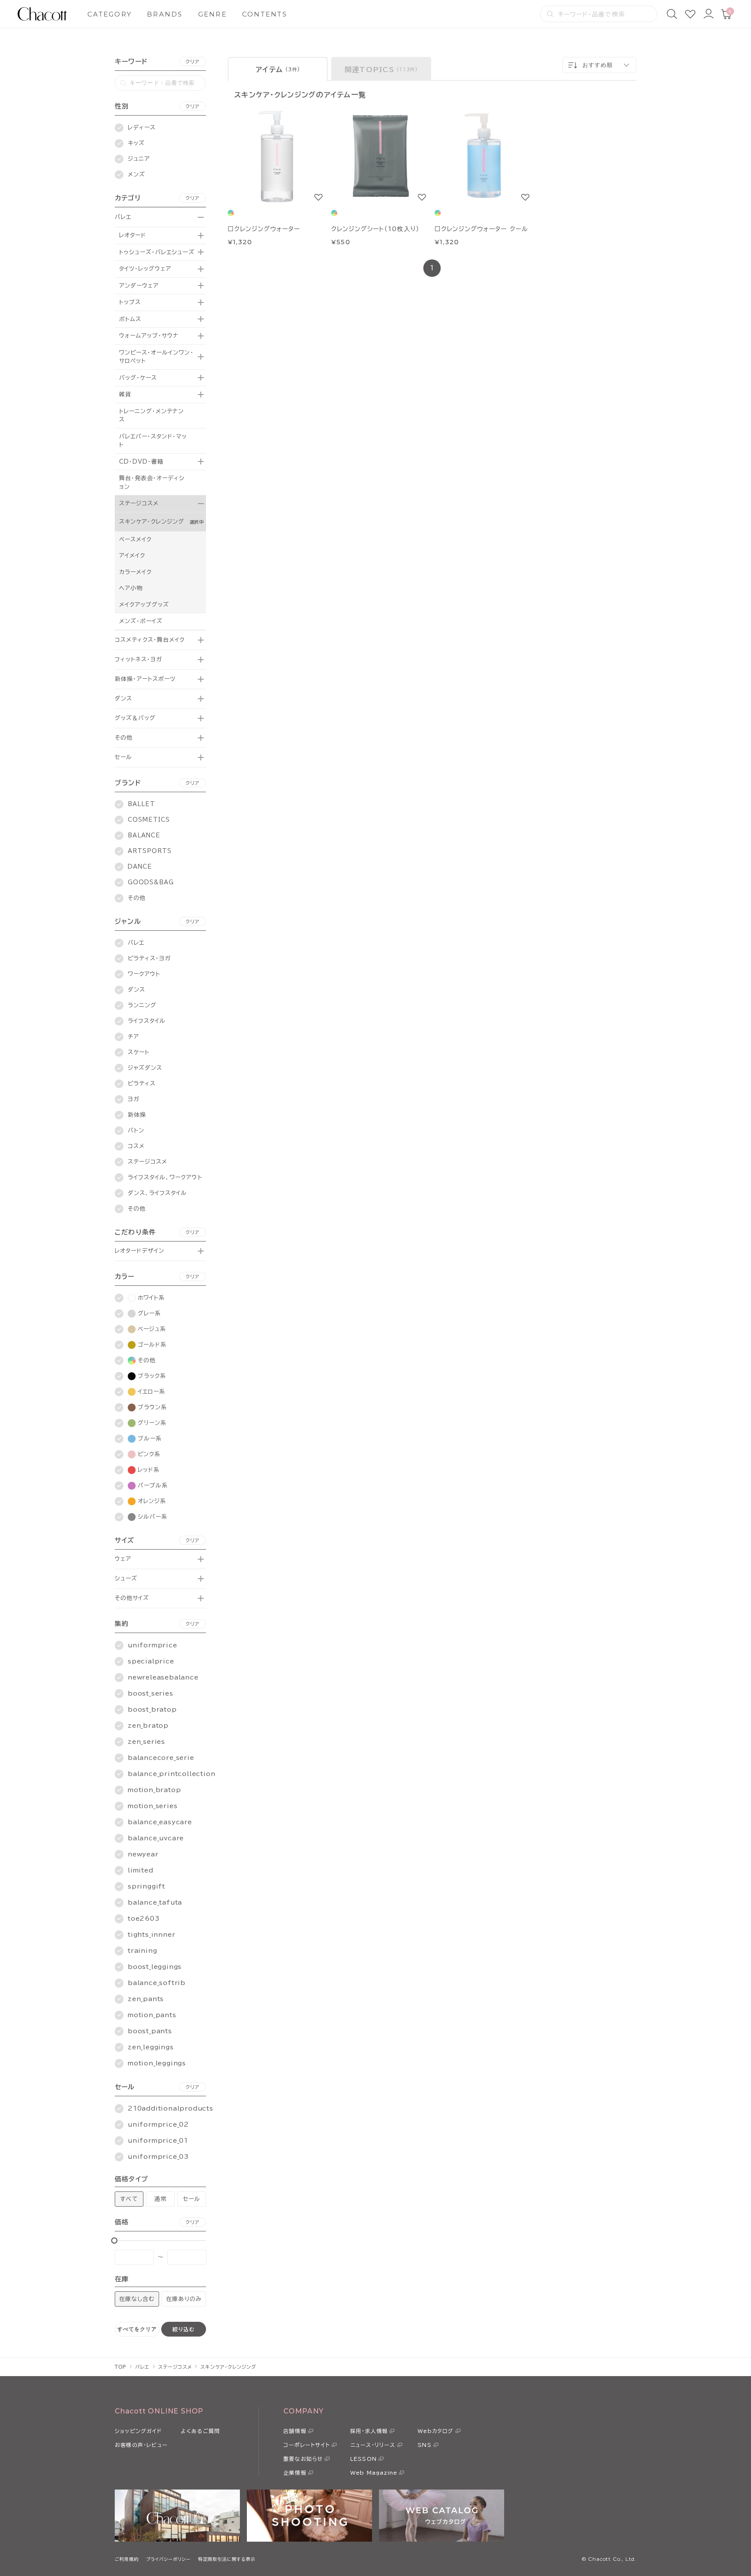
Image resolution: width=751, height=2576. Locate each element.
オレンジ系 (152, 1501)
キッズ (136, 143)
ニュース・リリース (373, 2445)
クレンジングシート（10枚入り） (375, 229)
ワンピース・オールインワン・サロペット (156, 357)
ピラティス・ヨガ (149, 958)
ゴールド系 (152, 1345)
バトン (136, 1130)
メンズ (136, 174)
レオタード (133, 235)
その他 (124, 738)
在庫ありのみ (184, 2299)
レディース (142, 128)
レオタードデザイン (140, 1251)
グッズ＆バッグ (135, 718)
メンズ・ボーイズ (141, 621)
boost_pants (150, 2031)
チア (133, 1037)
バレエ (123, 217)
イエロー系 (151, 1392)
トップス (130, 302)
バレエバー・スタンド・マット (153, 441)
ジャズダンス (145, 1068)
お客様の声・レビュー (141, 2445)
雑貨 (125, 394)
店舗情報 (295, 2431)
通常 (160, 2199)
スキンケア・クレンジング (152, 522)
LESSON (364, 2459)
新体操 (137, 1115)
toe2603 (144, 1919)
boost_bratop (152, 1710)
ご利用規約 (127, 2559)
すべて (129, 2199)
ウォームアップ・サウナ (149, 336)
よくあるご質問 (200, 2431)
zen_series (146, 1742)
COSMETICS (149, 820)
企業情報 (295, 2473)
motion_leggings (157, 2063)
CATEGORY (110, 14)
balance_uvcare (156, 1838)
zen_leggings (151, 2047)
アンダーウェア (139, 286)
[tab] (278, 69)
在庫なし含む (137, 2299)
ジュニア (139, 159)
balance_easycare (160, 1822)
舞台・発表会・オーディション (152, 483)
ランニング (142, 1005)
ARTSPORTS (150, 851)
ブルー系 (150, 1439)
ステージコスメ (139, 503)
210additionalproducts (171, 2108)
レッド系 (149, 1470)
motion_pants (152, 2015)
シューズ (126, 1578)
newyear (143, 1854)
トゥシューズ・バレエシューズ (157, 252)
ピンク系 (149, 1454)
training (142, 1951)
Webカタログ (435, 2431)
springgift (146, 1886)
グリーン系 (152, 1423)
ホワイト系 (151, 1298)
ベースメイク (135, 539)
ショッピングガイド (138, 2431)
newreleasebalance (163, 1677)
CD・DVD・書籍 (141, 462)
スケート (139, 1052)
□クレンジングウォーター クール (481, 229)
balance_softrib (157, 1983)
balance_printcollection (171, 1774)
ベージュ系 (152, 1329)
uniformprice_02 (158, 2125)
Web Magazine (374, 2473)
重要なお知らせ (303, 2459)
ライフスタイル (147, 1021)
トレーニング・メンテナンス (151, 416)
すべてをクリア (137, 2329)
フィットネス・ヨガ (138, 659)
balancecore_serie (161, 1758)
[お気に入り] (690, 14)
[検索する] (550, 14)
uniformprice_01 (158, 2141)
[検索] (672, 14)
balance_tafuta (155, 1902)
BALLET (141, 804)
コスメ (136, 1146)
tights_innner (151, 1935)
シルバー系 (153, 1517)
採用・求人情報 (369, 2431)
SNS (425, 2445)
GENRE (213, 14)
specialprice (151, 1661)
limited (141, 1870)
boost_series (151, 1693)
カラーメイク (135, 572)
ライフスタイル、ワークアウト (165, 1177)
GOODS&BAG (151, 882)
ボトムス (130, 319)
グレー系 (149, 1313)
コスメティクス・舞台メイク (150, 640)
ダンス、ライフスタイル (157, 1193)
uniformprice (153, 1645)
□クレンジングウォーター (264, 229)
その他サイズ (132, 1598)
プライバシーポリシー (168, 2559)
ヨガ (134, 1099)
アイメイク (132, 556)
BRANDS (165, 14)
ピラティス (142, 1084)
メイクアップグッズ (144, 605)
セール (123, 757)
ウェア (123, 1559)
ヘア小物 (131, 588)
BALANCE (144, 835)
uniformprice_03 (158, 2157)
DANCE (140, 867)
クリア (193, 61)
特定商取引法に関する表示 (227, 2559)
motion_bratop (154, 1790)
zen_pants (146, 1999)
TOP (121, 2367)
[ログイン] (708, 14)
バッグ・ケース (138, 378)
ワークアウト (144, 974)
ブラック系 (152, 1376)
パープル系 (153, 1486)
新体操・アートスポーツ (145, 679)
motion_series (153, 1806)
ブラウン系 (152, 1407)
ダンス (123, 699)
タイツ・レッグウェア (145, 269)
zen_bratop (148, 1726)
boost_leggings (155, 1967)
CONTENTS (265, 14)
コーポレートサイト (307, 2445)
